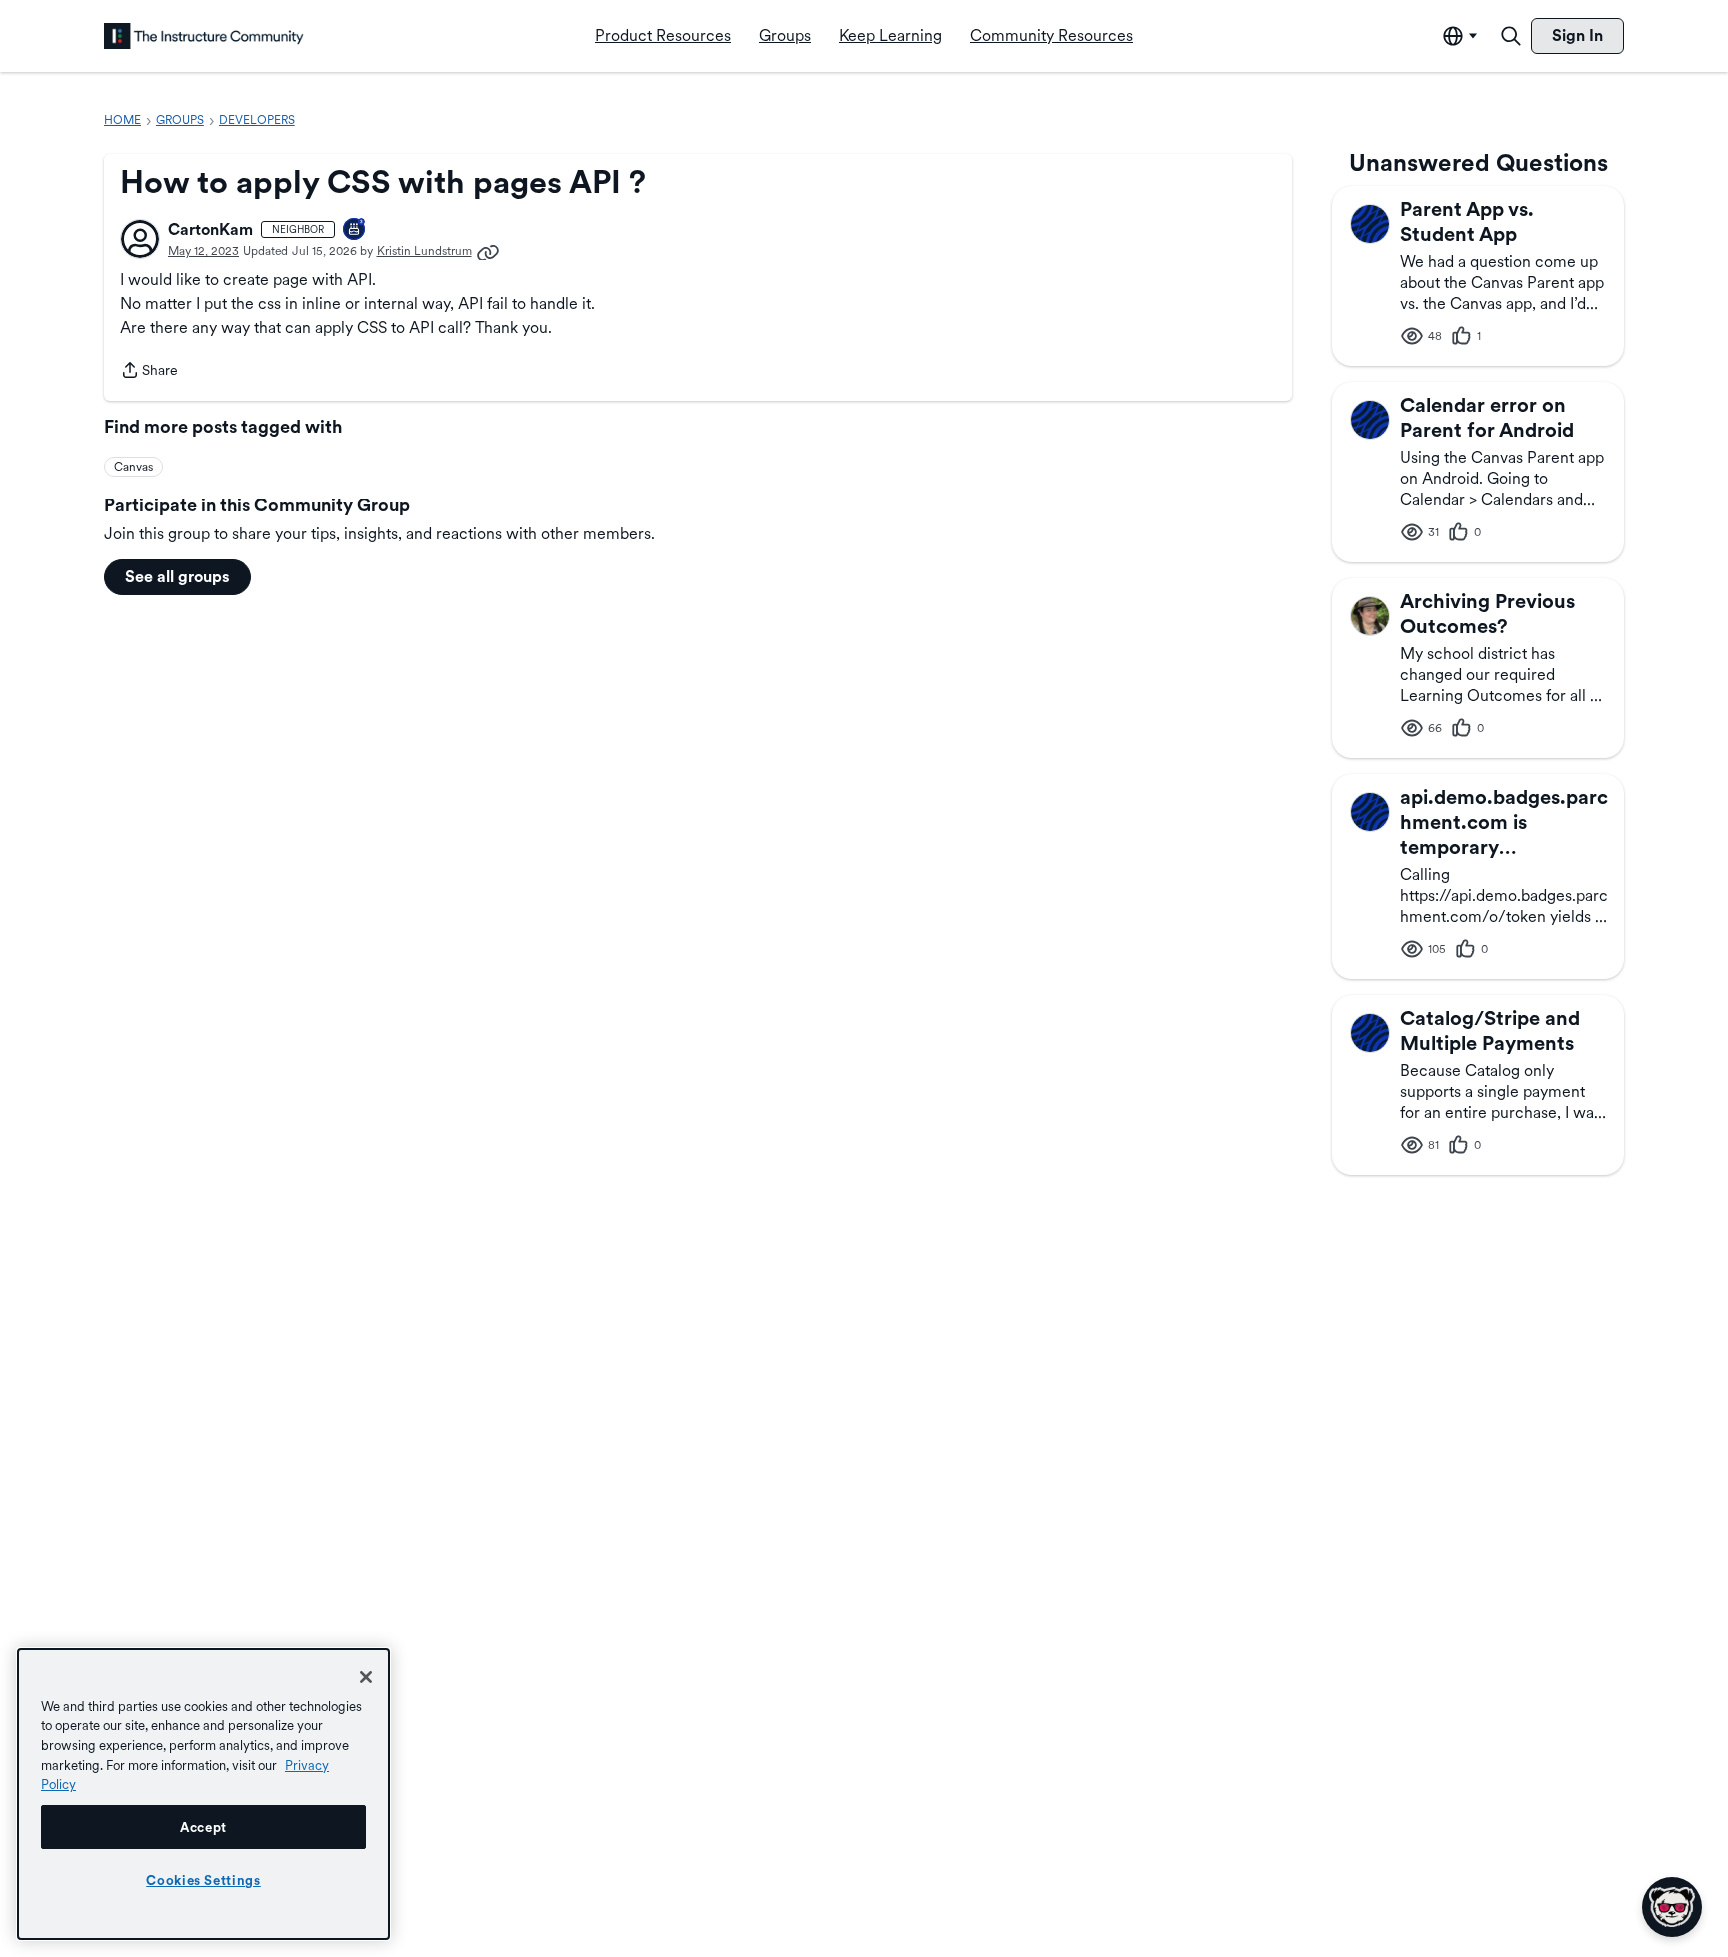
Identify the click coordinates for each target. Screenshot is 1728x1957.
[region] (203, 1794)
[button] (140, 239)
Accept (203, 1827)
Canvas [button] (133, 467)
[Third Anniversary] (355, 230)
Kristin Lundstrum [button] (424, 251)
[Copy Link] (488, 251)
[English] (204, 36)
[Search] (1511, 36)
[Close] (366, 1677)
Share (149, 372)
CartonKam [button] (210, 229)
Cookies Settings (203, 1880)
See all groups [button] (177, 576)
